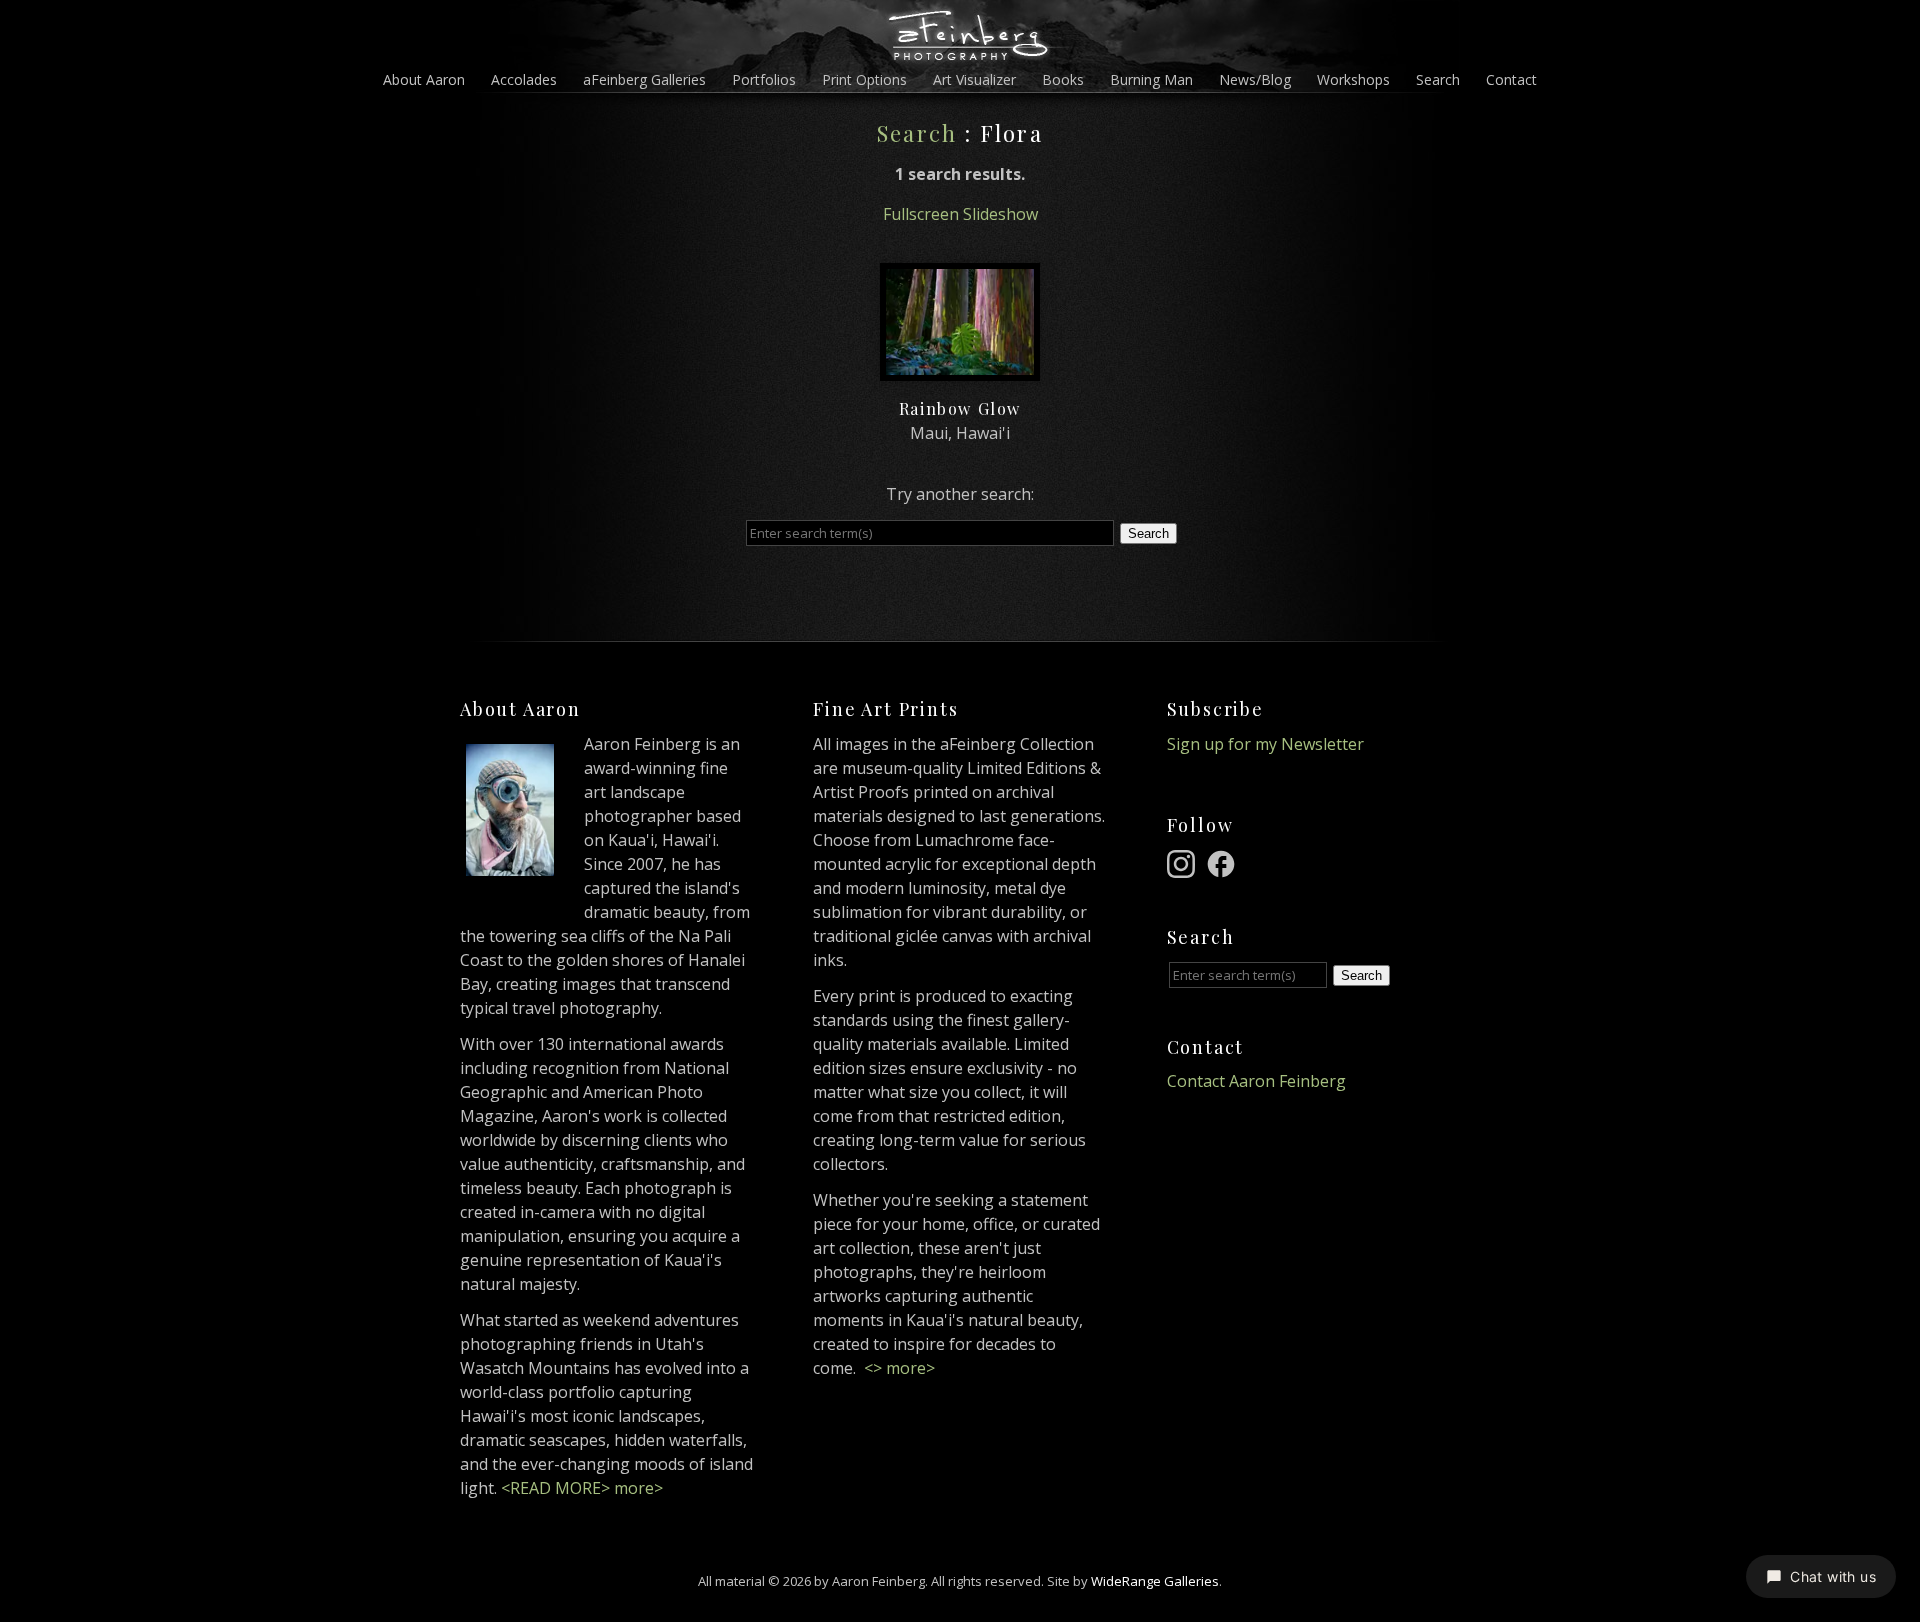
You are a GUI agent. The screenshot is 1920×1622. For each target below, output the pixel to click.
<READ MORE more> (582, 1488)
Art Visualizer (974, 79)
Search (1438, 79)
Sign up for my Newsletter (1265, 744)
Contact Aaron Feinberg (1256, 1081)
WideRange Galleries (1155, 1581)
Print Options (864, 79)
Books (1063, 79)
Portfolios (764, 79)
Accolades (524, 79)
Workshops (1353, 79)
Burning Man (1151, 79)
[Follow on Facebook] (1224, 862)
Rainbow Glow (960, 408)
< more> (899, 1368)
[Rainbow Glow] (960, 369)
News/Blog (1255, 79)
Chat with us (1833, 1576)
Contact (1511, 79)
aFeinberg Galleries (644, 79)
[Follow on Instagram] (1184, 862)
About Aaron (424, 79)
